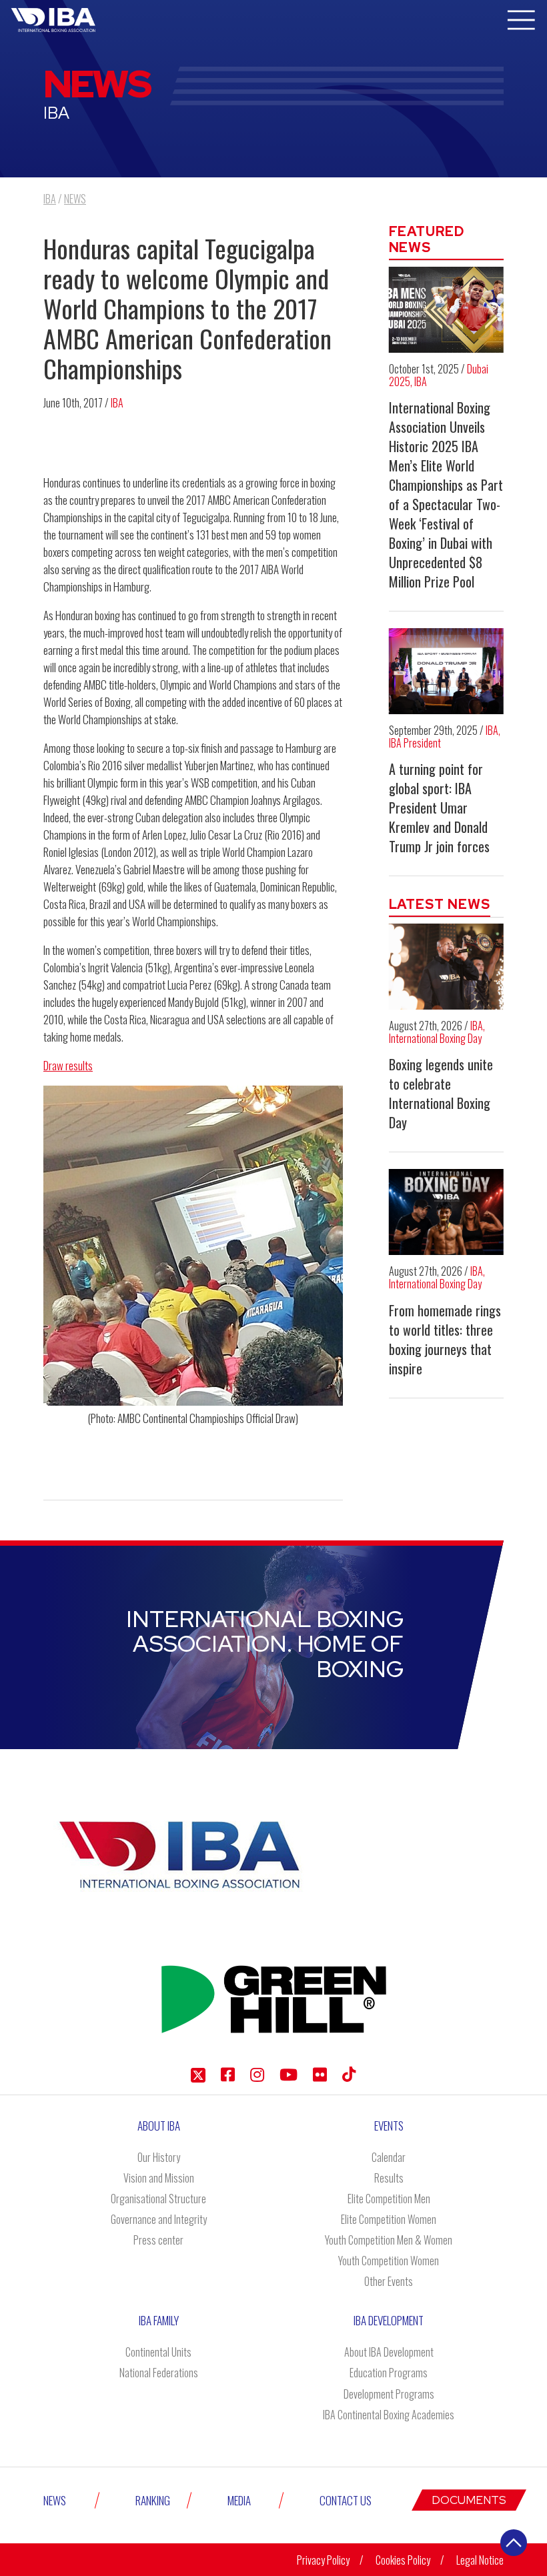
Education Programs (389, 2373)
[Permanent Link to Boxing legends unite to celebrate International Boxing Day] (447, 967)
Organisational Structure (158, 2199)
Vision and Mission (159, 2178)
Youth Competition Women (389, 2261)
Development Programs (389, 2394)
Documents (469, 2500)
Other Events (389, 2281)
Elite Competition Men (389, 2199)
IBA (117, 403)
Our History (159, 2157)
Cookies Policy (403, 2560)
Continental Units (158, 2352)
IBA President (415, 743)
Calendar (389, 2157)
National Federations (159, 2373)
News (55, 2500)
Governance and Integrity (159, 2219)
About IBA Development (389, 2352)
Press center (158, 2240)
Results (389, 2178)
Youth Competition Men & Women (389, 2240)
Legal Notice (480, 2560)
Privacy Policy (323, 2560)
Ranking (153, 2500)
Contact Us (346, 2500)
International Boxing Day (435, 1038)
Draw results (68, 1065)
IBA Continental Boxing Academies (389, 2415)
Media (239, 2500)
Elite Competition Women (389, 2219)
